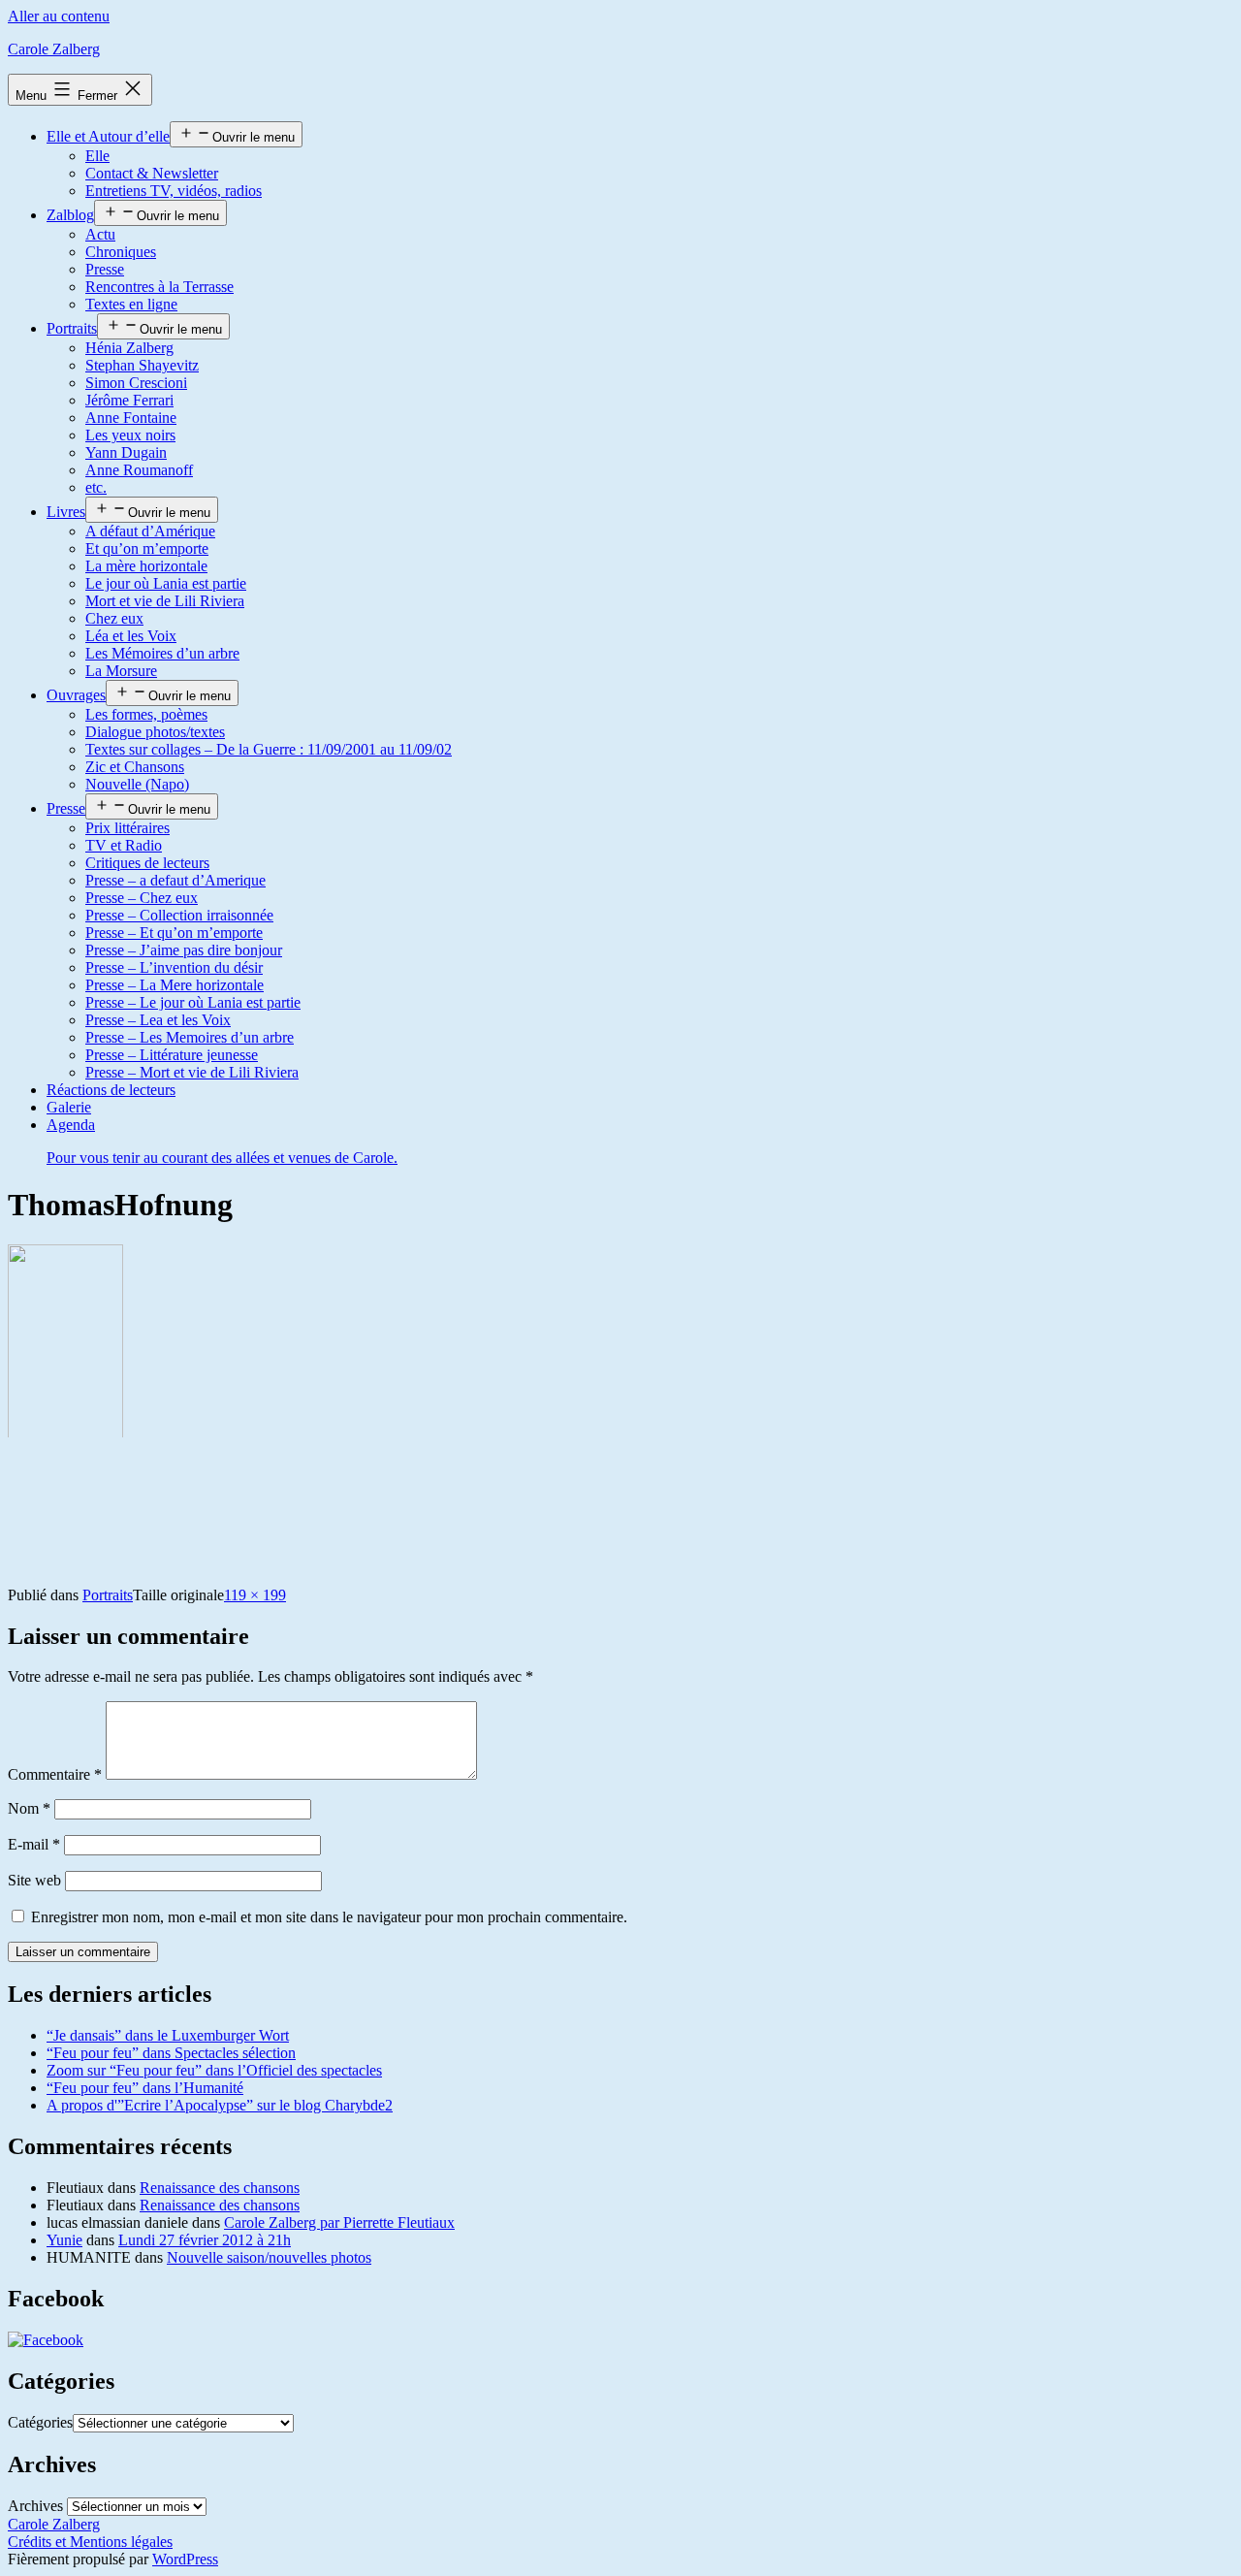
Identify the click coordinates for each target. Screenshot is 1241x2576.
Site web (34, 1880)
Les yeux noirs (130, 435)
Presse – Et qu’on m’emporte (174, 933)
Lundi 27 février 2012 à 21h (205, 2240)
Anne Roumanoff (139, 470)
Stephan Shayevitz (142, 365)
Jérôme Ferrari (129, 400)
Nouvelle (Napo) (137, 784)
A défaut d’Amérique (150, 531)
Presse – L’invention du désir (174, 967)
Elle (97, 156)
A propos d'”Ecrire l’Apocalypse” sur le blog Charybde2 (220, 2105)
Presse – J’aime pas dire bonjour (184, 950)
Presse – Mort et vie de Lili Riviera (192, 1072)
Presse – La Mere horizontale (175, 985)
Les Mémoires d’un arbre (162, 653)
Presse (105, 269)
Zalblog (70, 215)
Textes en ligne (131, 304)
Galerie (69, 1107)
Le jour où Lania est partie (166, 583)
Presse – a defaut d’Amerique (175, 880)
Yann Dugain (126, 452)
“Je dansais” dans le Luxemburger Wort (168, 2035)
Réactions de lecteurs (111, 1090)
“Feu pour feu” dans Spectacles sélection (171, 2053)
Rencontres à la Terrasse (159, 287)
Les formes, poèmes (146, 714)
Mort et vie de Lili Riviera (165, 601)
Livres (66, 512)
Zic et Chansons (135, 767)
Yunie (64, 2240)
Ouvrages (76, 695)
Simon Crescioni (136, 383)
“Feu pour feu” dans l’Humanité (145, 2088)
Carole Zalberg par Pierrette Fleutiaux (339, 2222)
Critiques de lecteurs (147, 863)
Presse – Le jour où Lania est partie (193, 1002)
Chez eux (114, 618)
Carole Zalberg (54, 49)
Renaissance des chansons (220, 2188)
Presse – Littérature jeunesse (172, 1055)
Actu (100, 234)
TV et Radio (124, 845)
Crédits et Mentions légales (90, 2542)
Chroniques (121, 252)
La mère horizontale (146, 566)
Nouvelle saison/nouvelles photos (269, 2257)
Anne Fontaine (131, 418)
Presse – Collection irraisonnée (179, 915)
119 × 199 (255, 1595)
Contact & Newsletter (152, 173)
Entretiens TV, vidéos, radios (174, 191)
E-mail (34, 1844)
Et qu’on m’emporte (147, 548)
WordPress (185, 2559)
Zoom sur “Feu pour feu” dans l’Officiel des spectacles (214, 2070)
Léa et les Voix (131, 636)
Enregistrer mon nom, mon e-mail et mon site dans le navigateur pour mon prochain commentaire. (329, 1917)
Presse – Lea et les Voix (158, 1020)
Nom (29, 1808)
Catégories (40, 2422)
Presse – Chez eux (142, 898)
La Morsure (121, 671)
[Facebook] (46, 2340)
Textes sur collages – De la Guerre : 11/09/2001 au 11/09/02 (269, 749)
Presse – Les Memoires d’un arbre (190, 1037)
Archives (35, 2506)
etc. (96, 487)
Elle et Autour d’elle (108, 136)
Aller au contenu (59, 16)
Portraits (72, 328)
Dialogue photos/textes (155, 732)
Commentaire (55, 1774)
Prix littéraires (127, 828)
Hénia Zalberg (129, 348)
